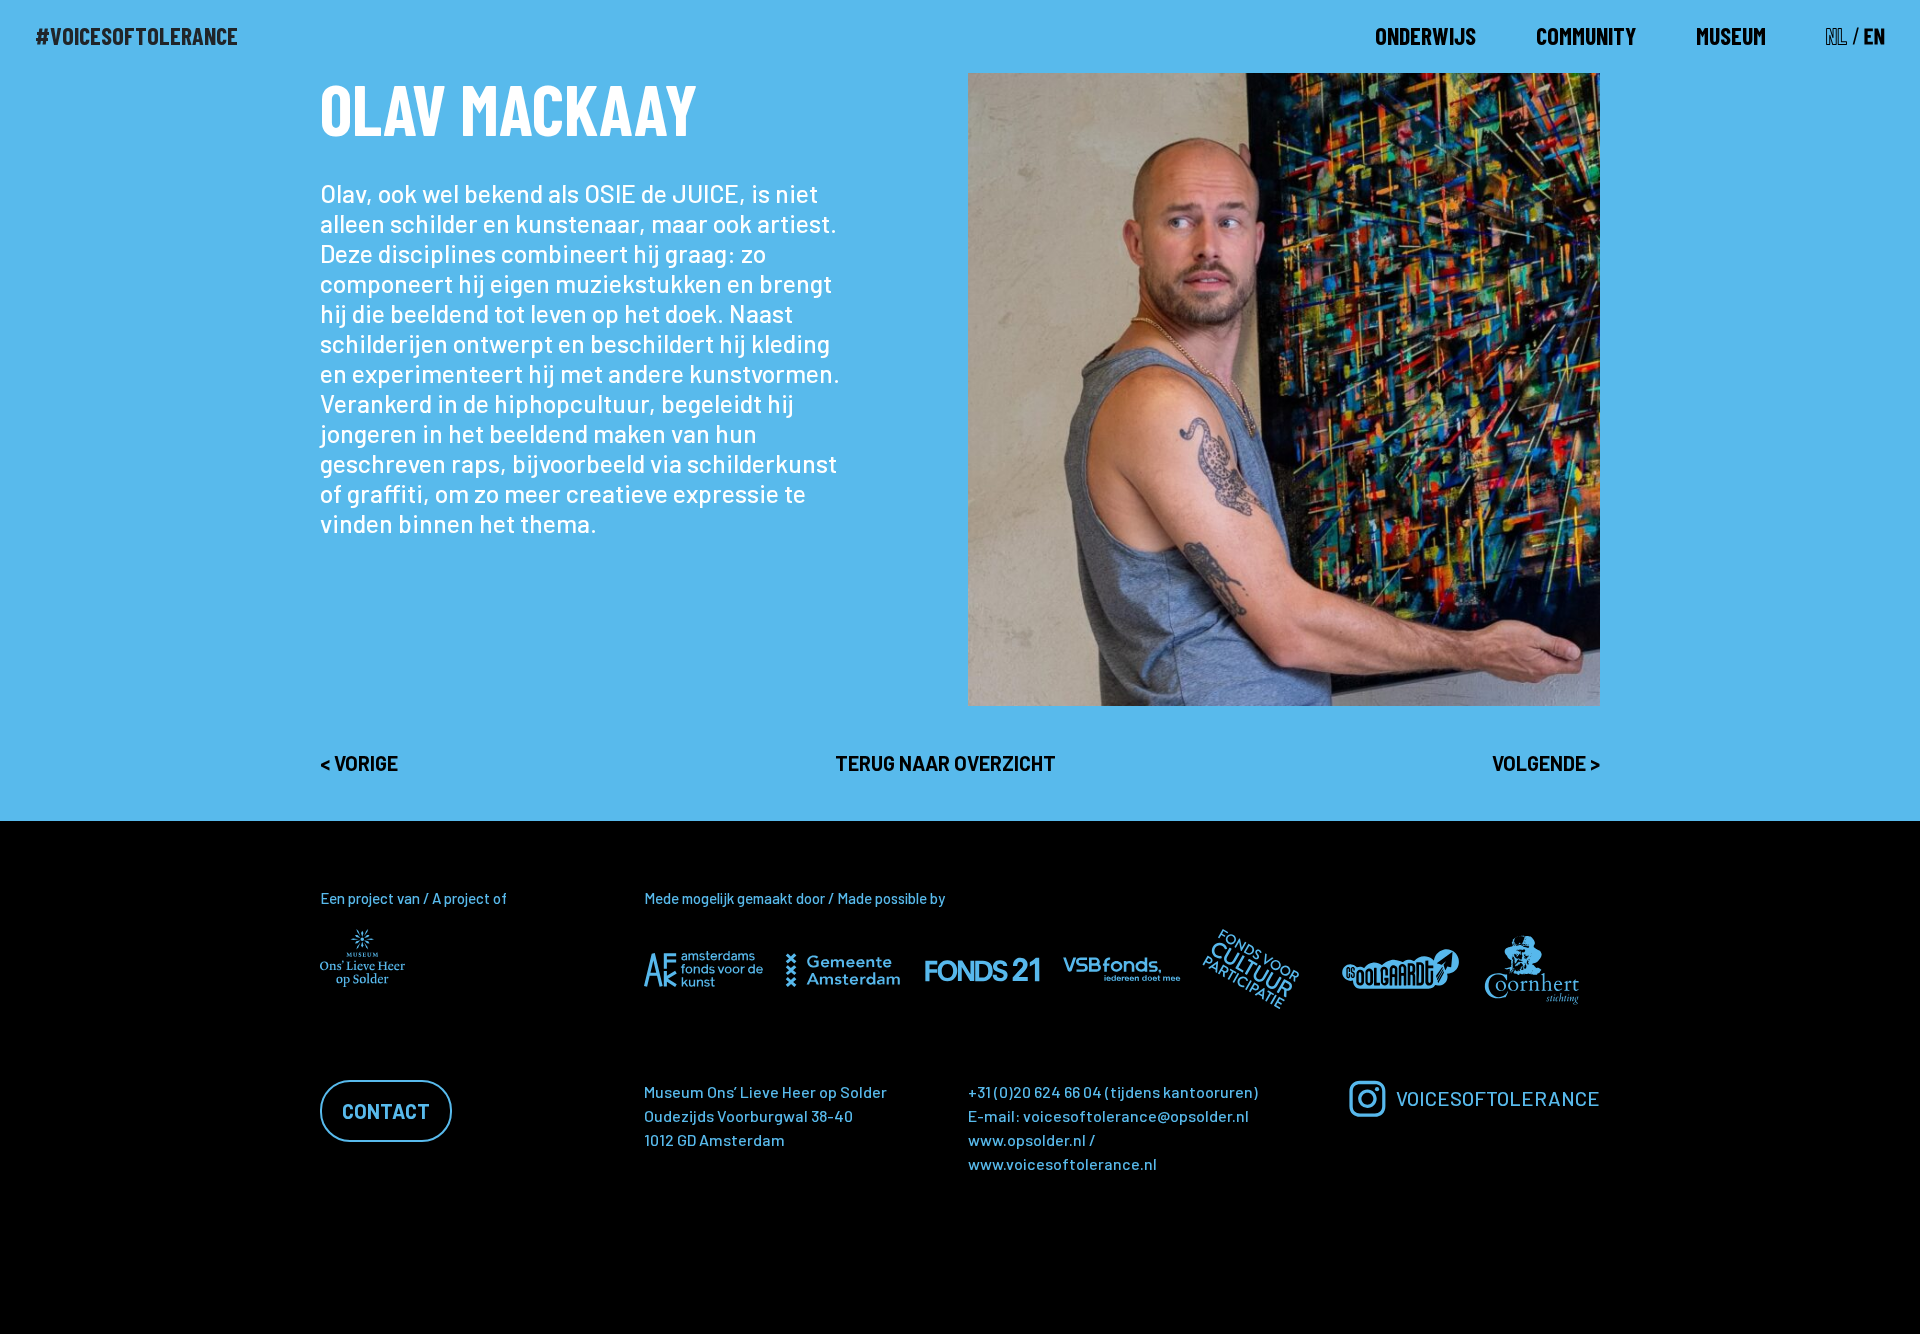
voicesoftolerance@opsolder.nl (1136, 1115)
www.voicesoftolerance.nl (1062, 1163)
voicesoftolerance (1498, 1098)
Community (1586, 35)
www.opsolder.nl (1027, 1139)
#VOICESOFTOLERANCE (136, 35)
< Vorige (359, 763)
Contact (386, 1111)
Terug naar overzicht (945, 763)
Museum (1731, 35)
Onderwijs (1425, 35)
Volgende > (1546, 763)
